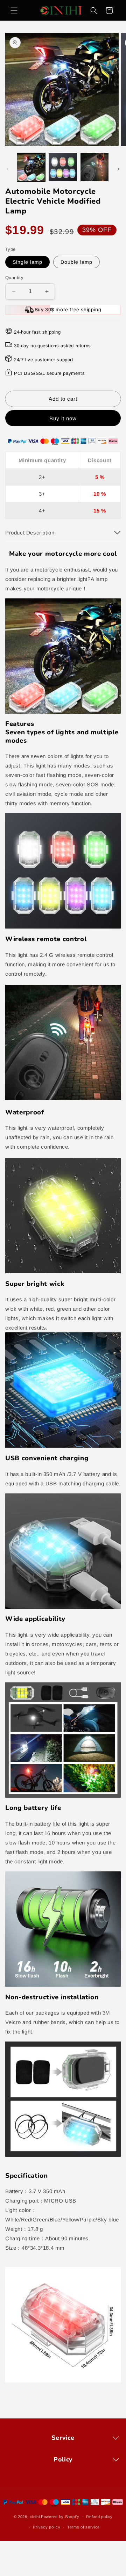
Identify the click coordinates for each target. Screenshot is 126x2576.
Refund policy (99, 2517)
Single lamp (27, 262)
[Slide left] (8, 169)
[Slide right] (118, 169)
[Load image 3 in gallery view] (94, 167)
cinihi (35, 2516)
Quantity (14, 278)
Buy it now (63, 418)
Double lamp (76, 262)
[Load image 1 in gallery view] (31, 167)
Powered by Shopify (60, 2516)
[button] (14, 10)
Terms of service (83, 2527)
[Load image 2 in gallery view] (63, 167)
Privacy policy (47, 2527)
